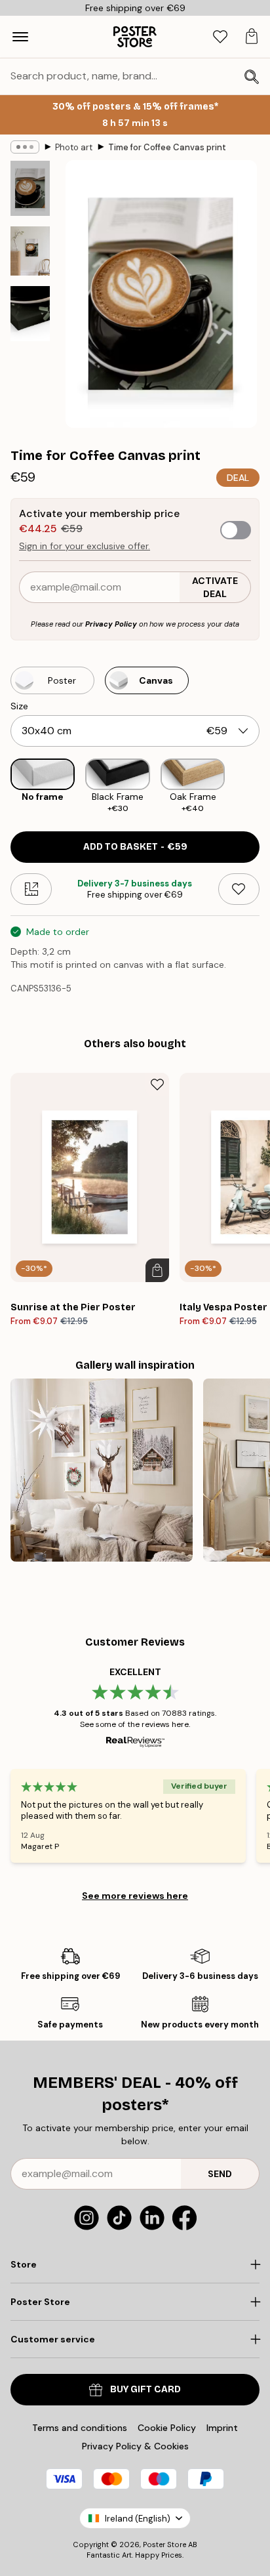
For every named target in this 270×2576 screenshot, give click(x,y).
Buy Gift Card (145, 2389)
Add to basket (135, 847)
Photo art (74, 147)
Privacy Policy (111, 624)
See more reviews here (135, 1896)
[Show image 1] (30, 188)
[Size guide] (31, 889)
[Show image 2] (30, 251)
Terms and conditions (80, 2428)
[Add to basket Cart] (157, 1270)
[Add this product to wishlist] (239, 889)
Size (19, 706)
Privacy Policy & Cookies (135, 2446)
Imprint (222, 2428)
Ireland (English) (138, 2519)
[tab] (220, 37)
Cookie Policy (167, 2428)
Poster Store (164, 2545)
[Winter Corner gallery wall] (102, 1470)
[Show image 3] (30, 314)
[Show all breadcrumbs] (25, 147)
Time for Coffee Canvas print (167, 147)
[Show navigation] (20, 37)
